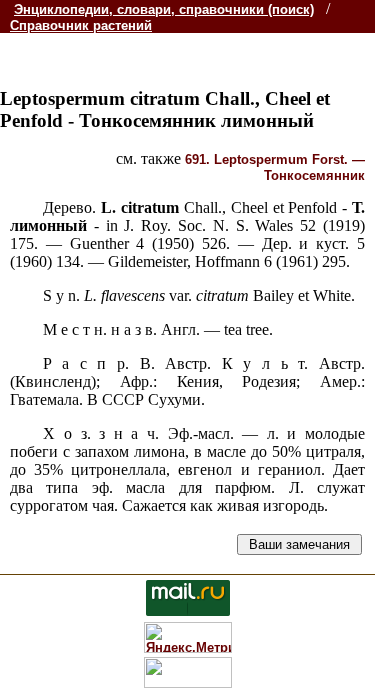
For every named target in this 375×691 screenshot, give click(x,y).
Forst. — (275, 167)
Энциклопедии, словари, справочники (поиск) (164, 9)
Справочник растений (81, 25)
